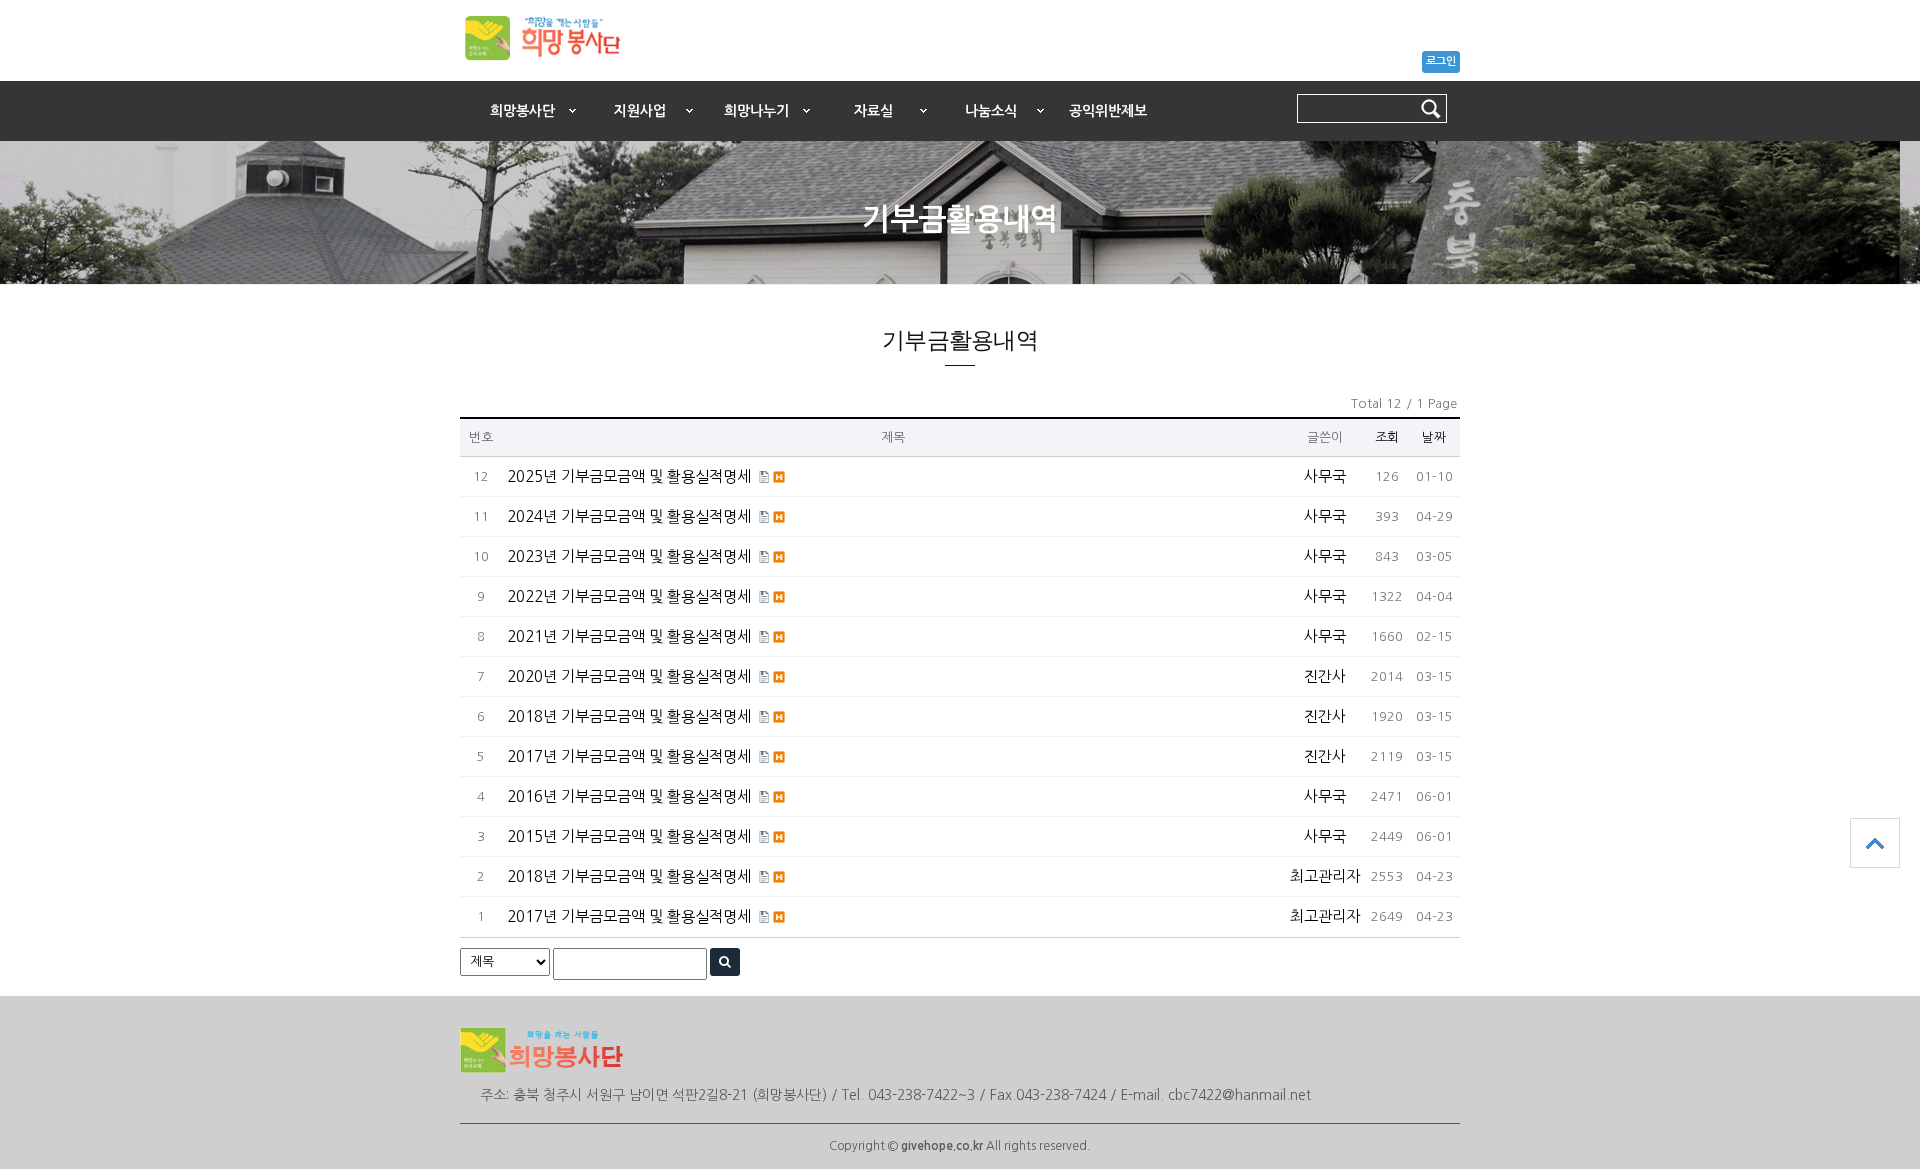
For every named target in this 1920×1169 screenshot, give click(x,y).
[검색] (725, 962)
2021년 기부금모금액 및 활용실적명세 (629, 636)
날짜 (1434, 437)
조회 (1387, 437)
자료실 (873, 111)
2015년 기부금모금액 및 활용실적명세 (629, 836)
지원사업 (640, 111)
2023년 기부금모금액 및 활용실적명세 (629, 556)
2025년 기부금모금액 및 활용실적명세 (629, 476)
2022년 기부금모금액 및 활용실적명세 (629, 596)
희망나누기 (756, 111)
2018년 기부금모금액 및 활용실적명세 (629, 716)
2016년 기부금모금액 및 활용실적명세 (629, 796)
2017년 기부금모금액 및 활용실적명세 (629, 756)
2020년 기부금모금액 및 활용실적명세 (629, 676)
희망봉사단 (522, 111)
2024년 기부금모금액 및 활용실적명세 (629, 516)
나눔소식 (991, 111)
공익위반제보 (1108, 111)
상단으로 (1875, 843)
